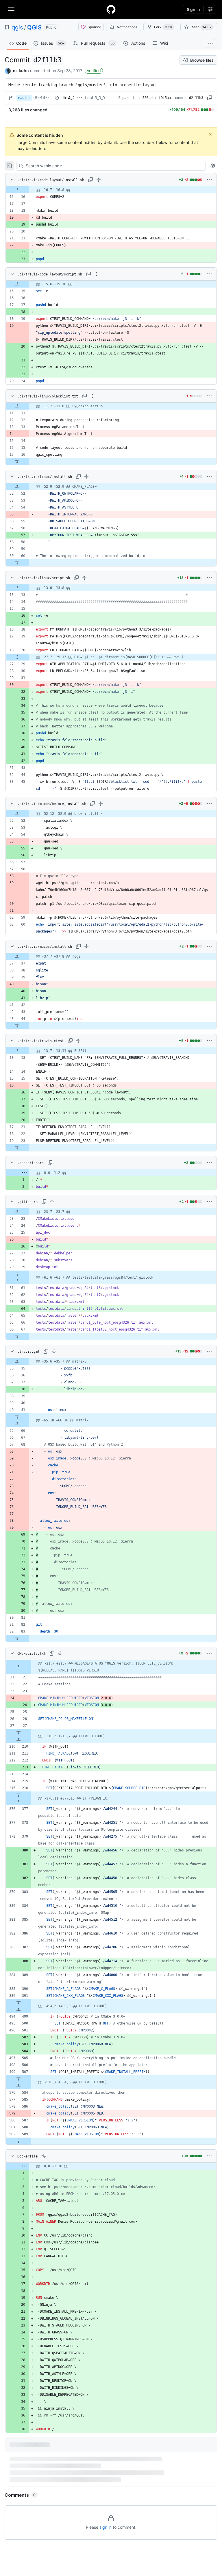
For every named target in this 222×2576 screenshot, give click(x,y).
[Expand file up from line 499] (18, 2010)
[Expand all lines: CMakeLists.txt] (60, 1653)
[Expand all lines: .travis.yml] (54, 1351)
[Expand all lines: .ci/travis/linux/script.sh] (84, 578)
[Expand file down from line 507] (18, 2079)
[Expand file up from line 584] (18, 2086)
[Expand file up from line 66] (17, 1424)
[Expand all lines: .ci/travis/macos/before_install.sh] (101, 804)
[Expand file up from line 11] (17, 406)
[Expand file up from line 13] (17, 588)
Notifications (127, 27)
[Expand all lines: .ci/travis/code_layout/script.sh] (97, 274)
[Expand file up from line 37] (17, 956)
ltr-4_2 (69, 98)
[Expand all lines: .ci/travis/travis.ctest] (78, 1041)
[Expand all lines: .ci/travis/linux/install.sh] (86, 476)
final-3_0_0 (95, 98)
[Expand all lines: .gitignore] (52, 1202)
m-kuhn (21, 71)
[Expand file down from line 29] (17, 1274)
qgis (17, 27)
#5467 (41, 97)
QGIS (34, 27)
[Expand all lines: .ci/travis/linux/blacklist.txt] (92, 396)
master (24, 98)
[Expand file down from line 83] (17, 1638)
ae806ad (146, 98)
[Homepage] (111, 9)
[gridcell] (111, 190)
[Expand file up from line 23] (17, 1212)
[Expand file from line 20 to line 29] (17, 657)
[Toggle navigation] (11, 9)
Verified (94, 71)
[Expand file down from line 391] (18, 2003)
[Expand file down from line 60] (17, 563)
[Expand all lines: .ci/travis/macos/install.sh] (86, 946)
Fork (163, 27)
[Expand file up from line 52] (17, 487)
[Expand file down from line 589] (18, 2141)
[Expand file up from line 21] (18, 1667)
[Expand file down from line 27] (18, 1733)
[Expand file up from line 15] (17, 284)
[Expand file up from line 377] (18, 1802)
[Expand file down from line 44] (17, 1026)
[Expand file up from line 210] (18, 1740)
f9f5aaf (166, 98)
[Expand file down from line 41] (17, 1417)
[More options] (209, 180)
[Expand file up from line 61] (17, 1281)
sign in (106, 2527)
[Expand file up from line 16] (17, 190)
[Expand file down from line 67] (17, 1336)
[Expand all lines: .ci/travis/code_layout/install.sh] (99, 180)
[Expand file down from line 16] (17, 461)
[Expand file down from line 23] (17, 1148)
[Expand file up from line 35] (17, 1361)
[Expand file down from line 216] (18, 1795)
